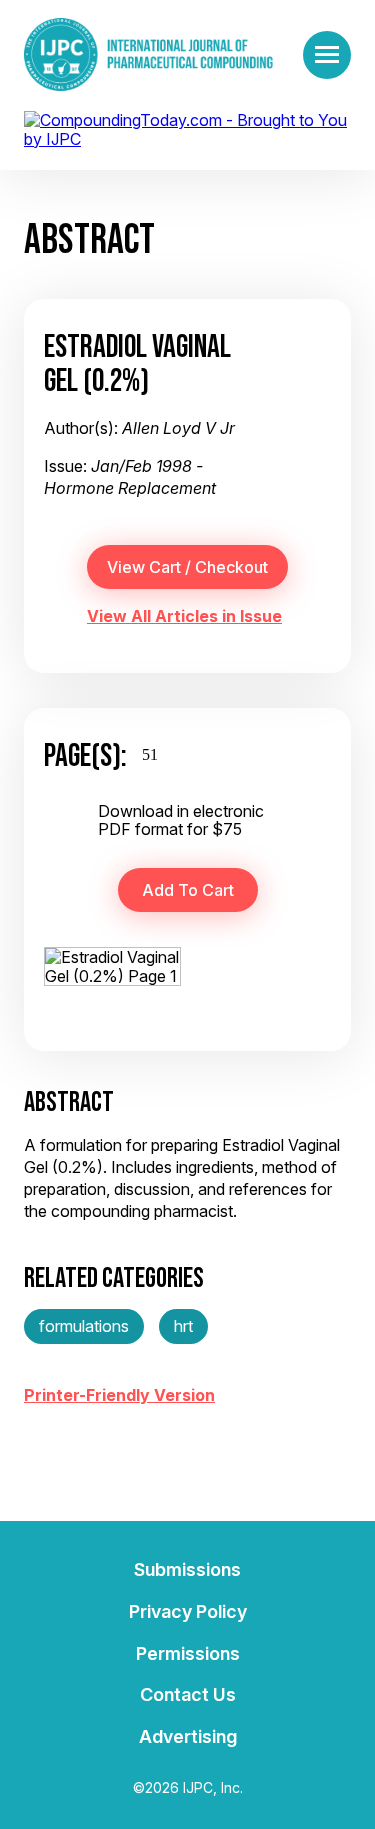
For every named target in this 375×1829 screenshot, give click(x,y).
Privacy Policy (188, 1611)
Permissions (188, 1653)
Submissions (187, 1569)
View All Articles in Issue (184, 616)
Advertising (188, 1736)
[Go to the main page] (148, 54)
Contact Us (188, 1694)
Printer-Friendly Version (119, 1395)
